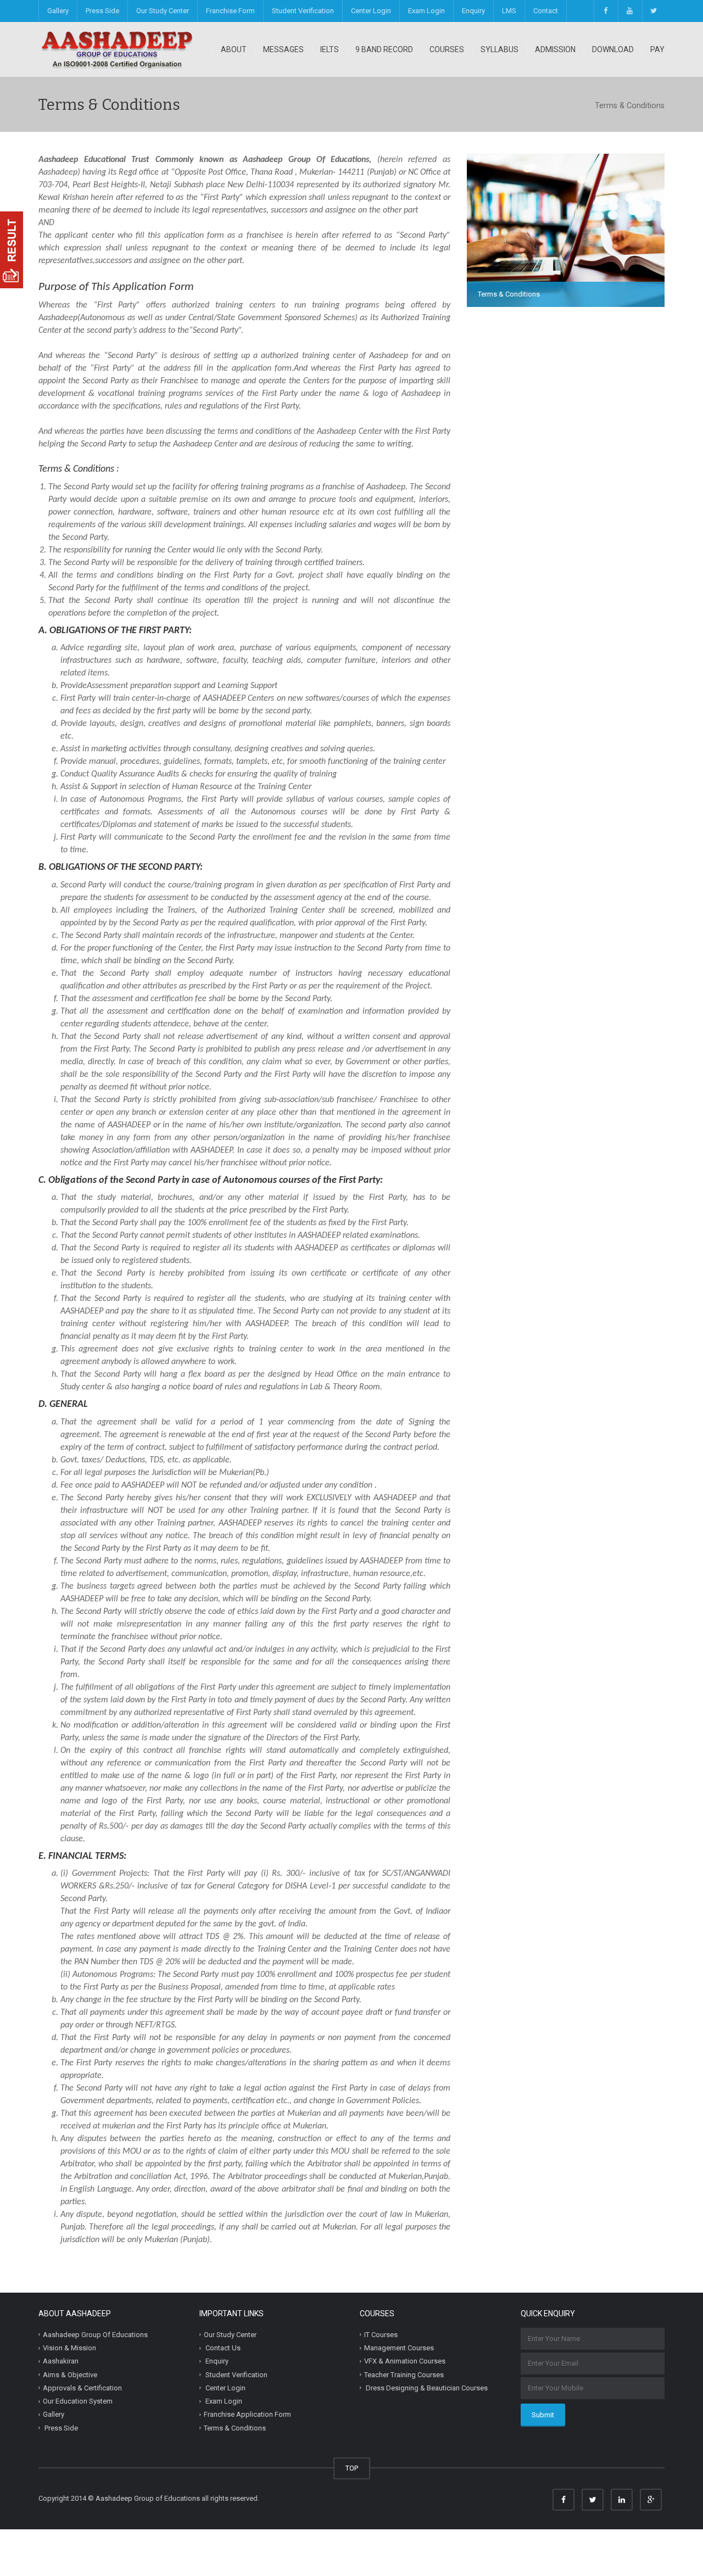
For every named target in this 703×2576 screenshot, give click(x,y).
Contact (546, 11)
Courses (447, 49)
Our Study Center (163, 11)
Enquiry (473, 11)
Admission (555, 49)
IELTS (330, 49)
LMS (509, 11)
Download (613, 49)
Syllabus (500, 49)
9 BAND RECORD (384, 49)
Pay (657, 49)
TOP (352, 2468)
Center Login (371, 11)
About (234, 49)
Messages (283, 49)
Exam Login (426, 11)
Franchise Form (230, 11)
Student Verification (303, 11)
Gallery (58, 11)
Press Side (102, 11)
